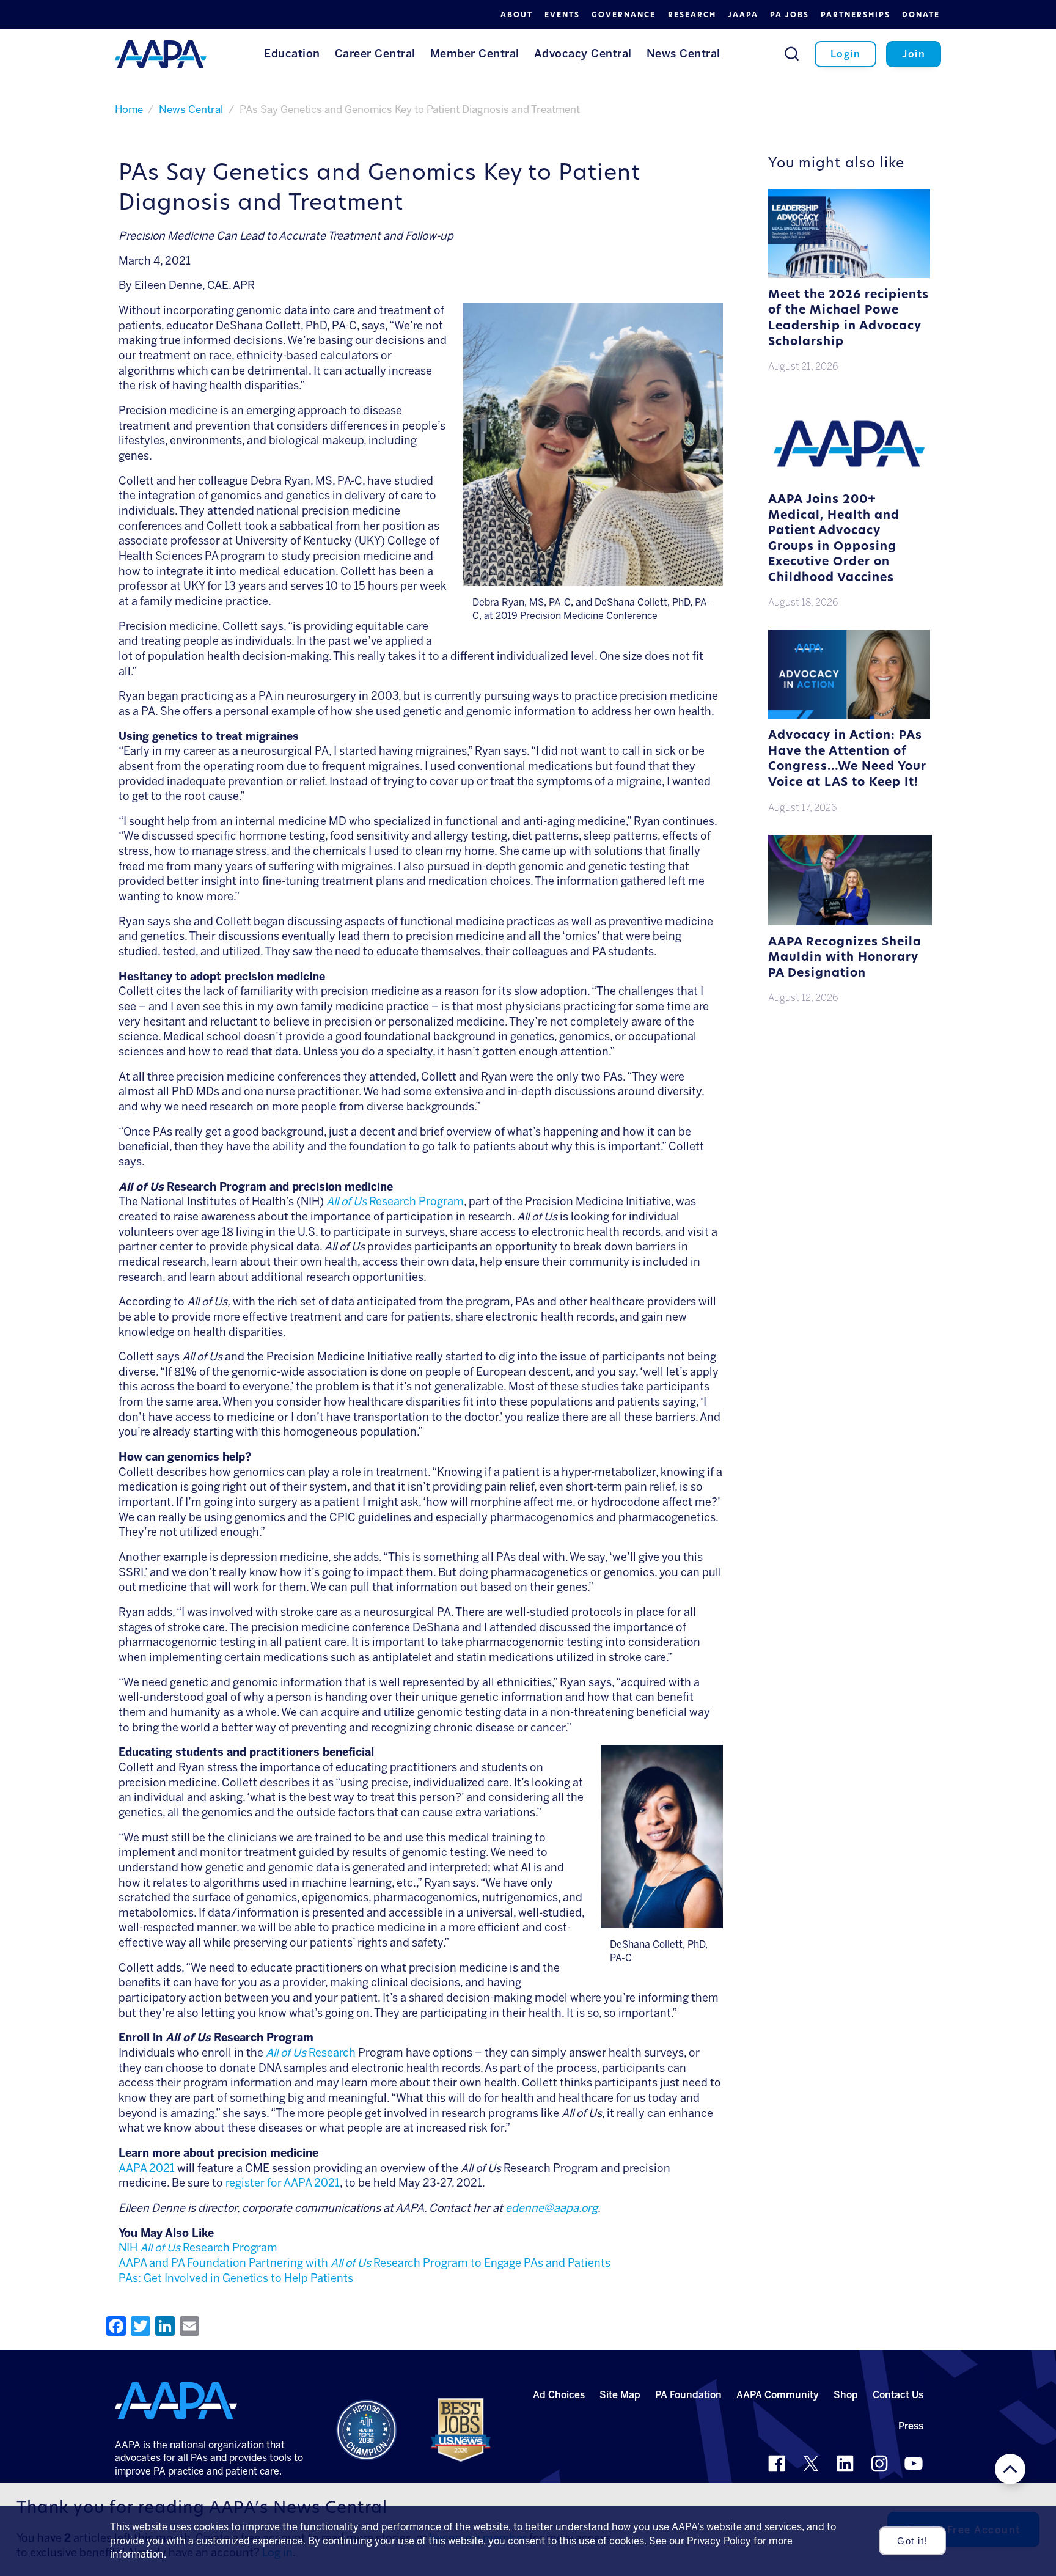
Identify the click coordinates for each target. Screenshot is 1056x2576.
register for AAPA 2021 (283, 2183)
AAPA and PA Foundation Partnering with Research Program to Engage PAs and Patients (365, 2263)
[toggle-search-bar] (792, 53)
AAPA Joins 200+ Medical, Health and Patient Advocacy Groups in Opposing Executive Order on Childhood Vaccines (834, 539)
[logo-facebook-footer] (777, 2464)
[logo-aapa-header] (161, 53)
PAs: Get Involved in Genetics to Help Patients (236, 2278)
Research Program (395, 1202)
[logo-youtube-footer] (914, 2464)
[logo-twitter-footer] (811, 2464)
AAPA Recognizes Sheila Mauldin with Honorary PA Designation (845, 958)
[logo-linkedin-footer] (845, 2464)
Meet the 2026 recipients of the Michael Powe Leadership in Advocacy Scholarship (849, 319)
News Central (191, 109)
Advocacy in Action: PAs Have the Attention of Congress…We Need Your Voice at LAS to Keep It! (847, 760)
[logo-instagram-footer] (879, 2464)
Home (129, 109)
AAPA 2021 (147, 2168)
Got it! (912, 2541)
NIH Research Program (198, 2248)
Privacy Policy (719, 2541)
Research (311, 2053)
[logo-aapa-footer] (176, 2401)
